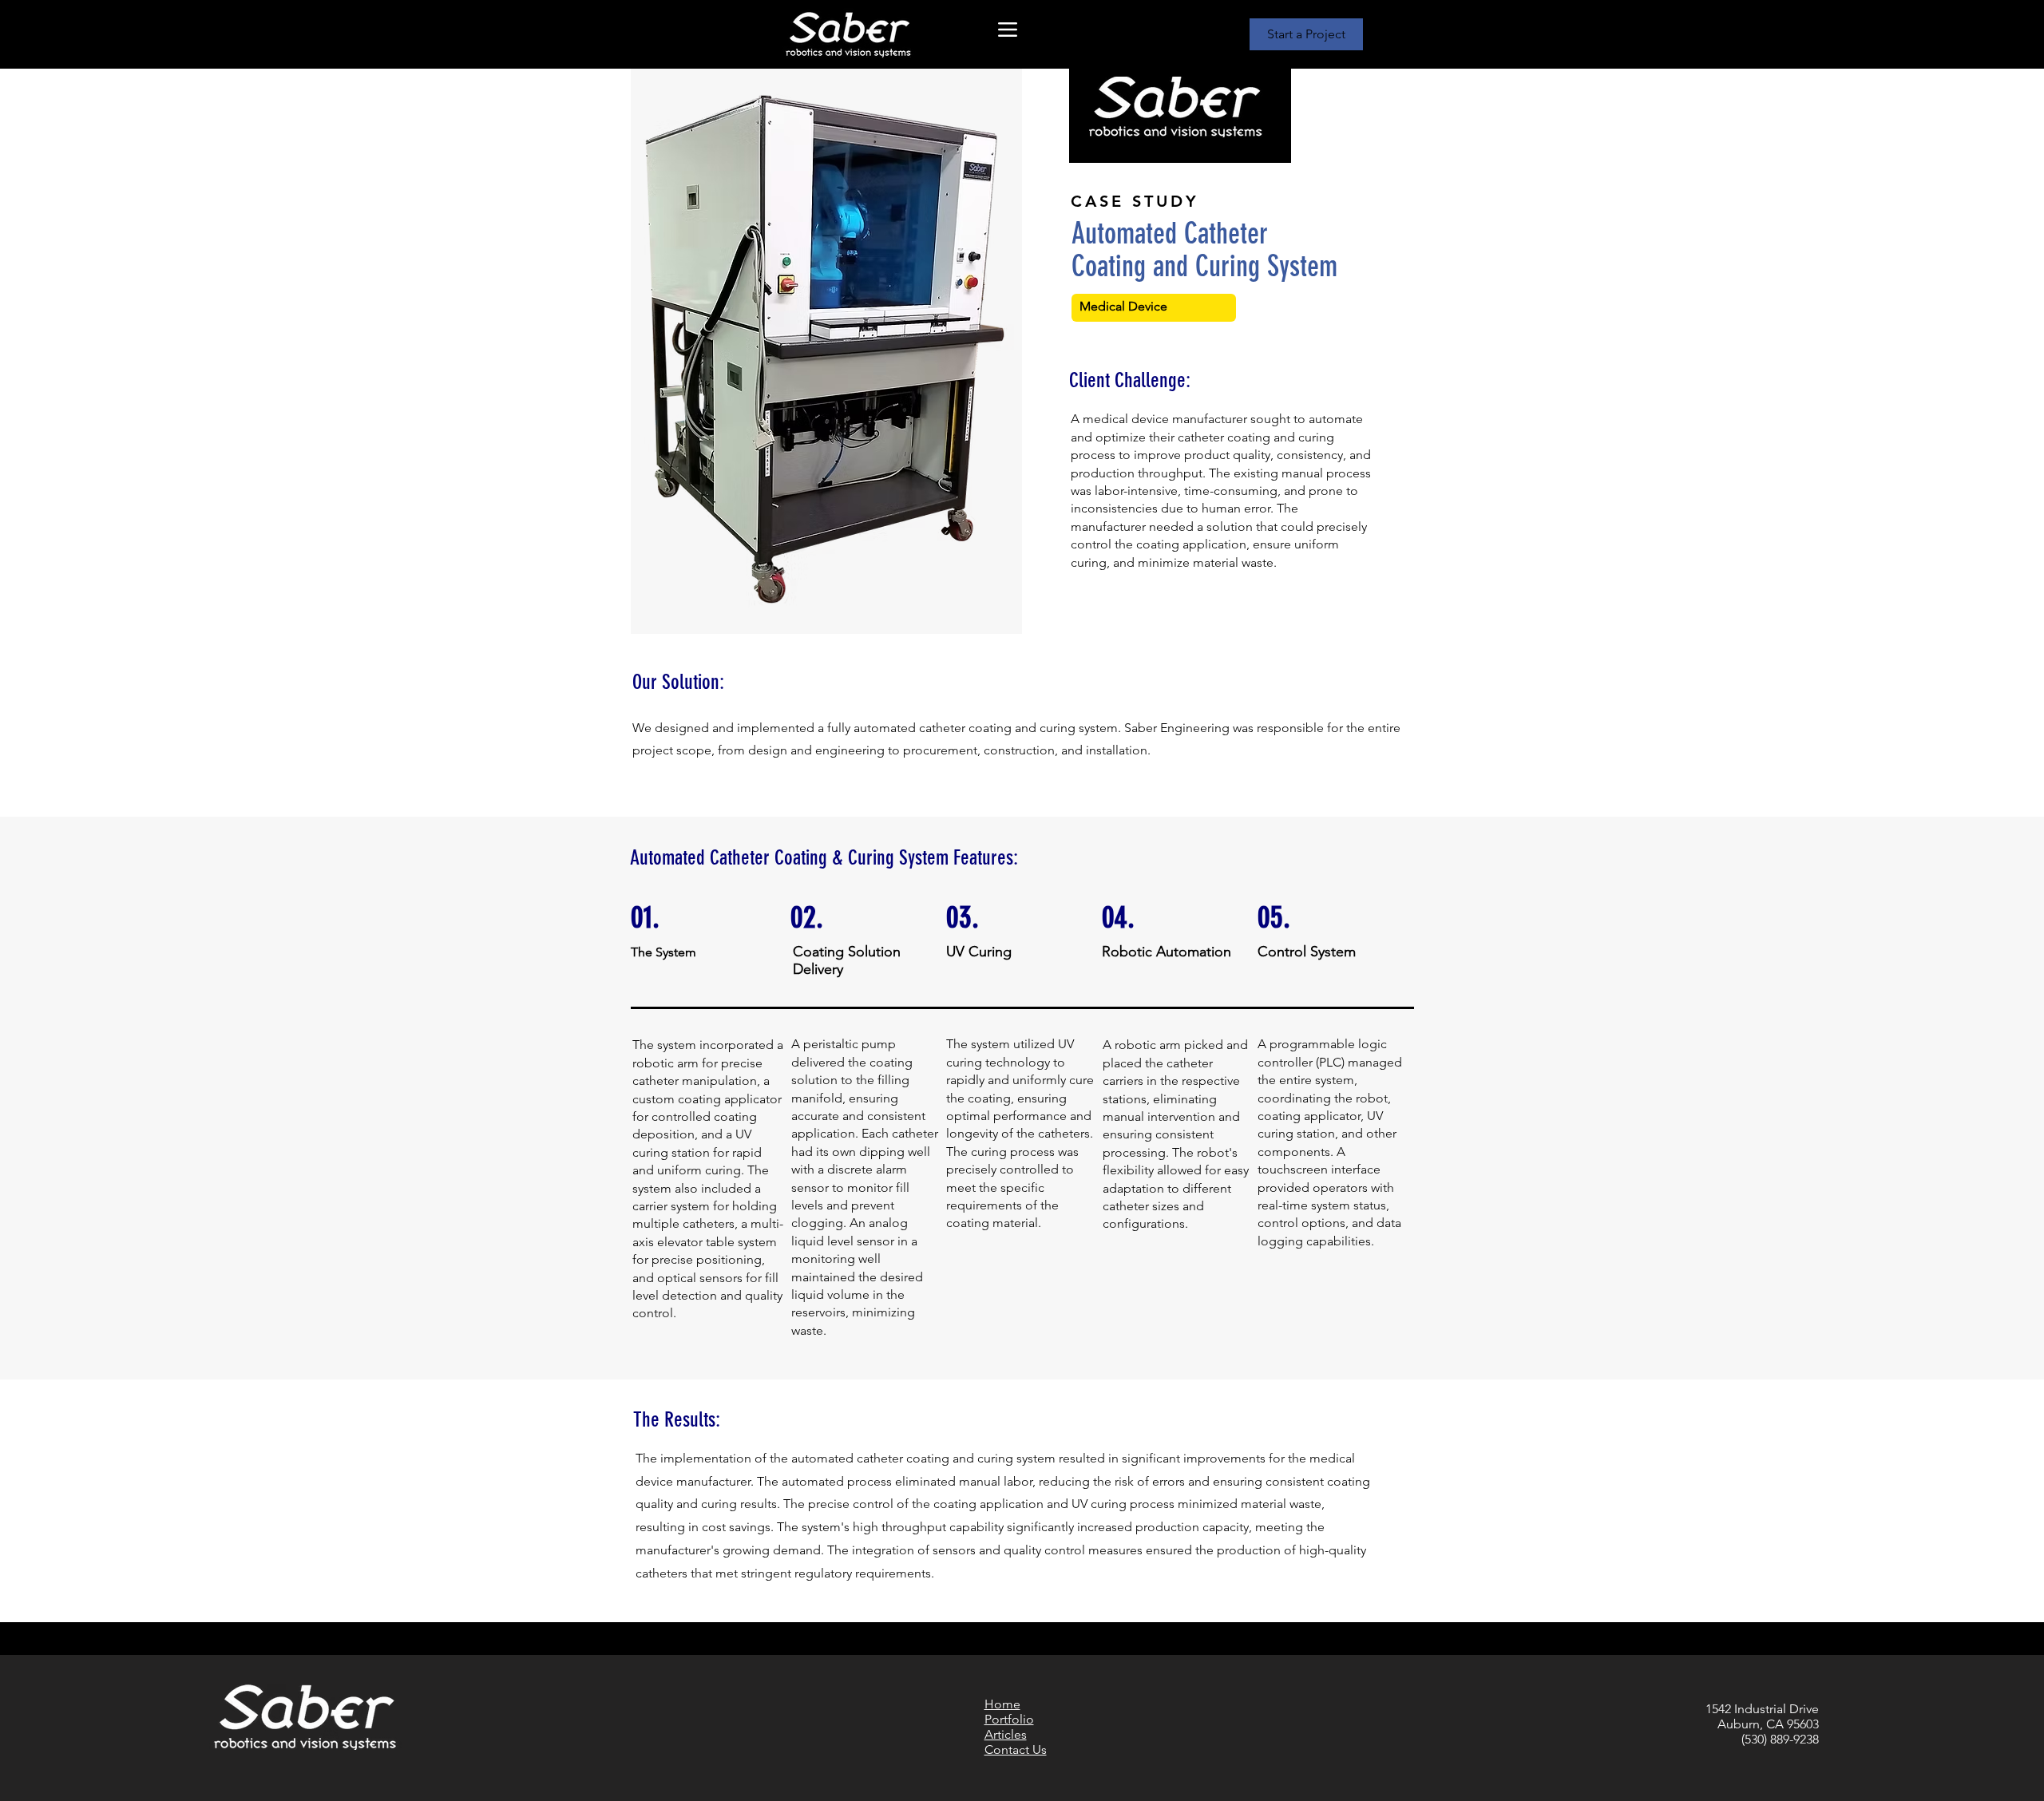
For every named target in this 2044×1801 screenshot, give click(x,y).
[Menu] (1007, 29)
